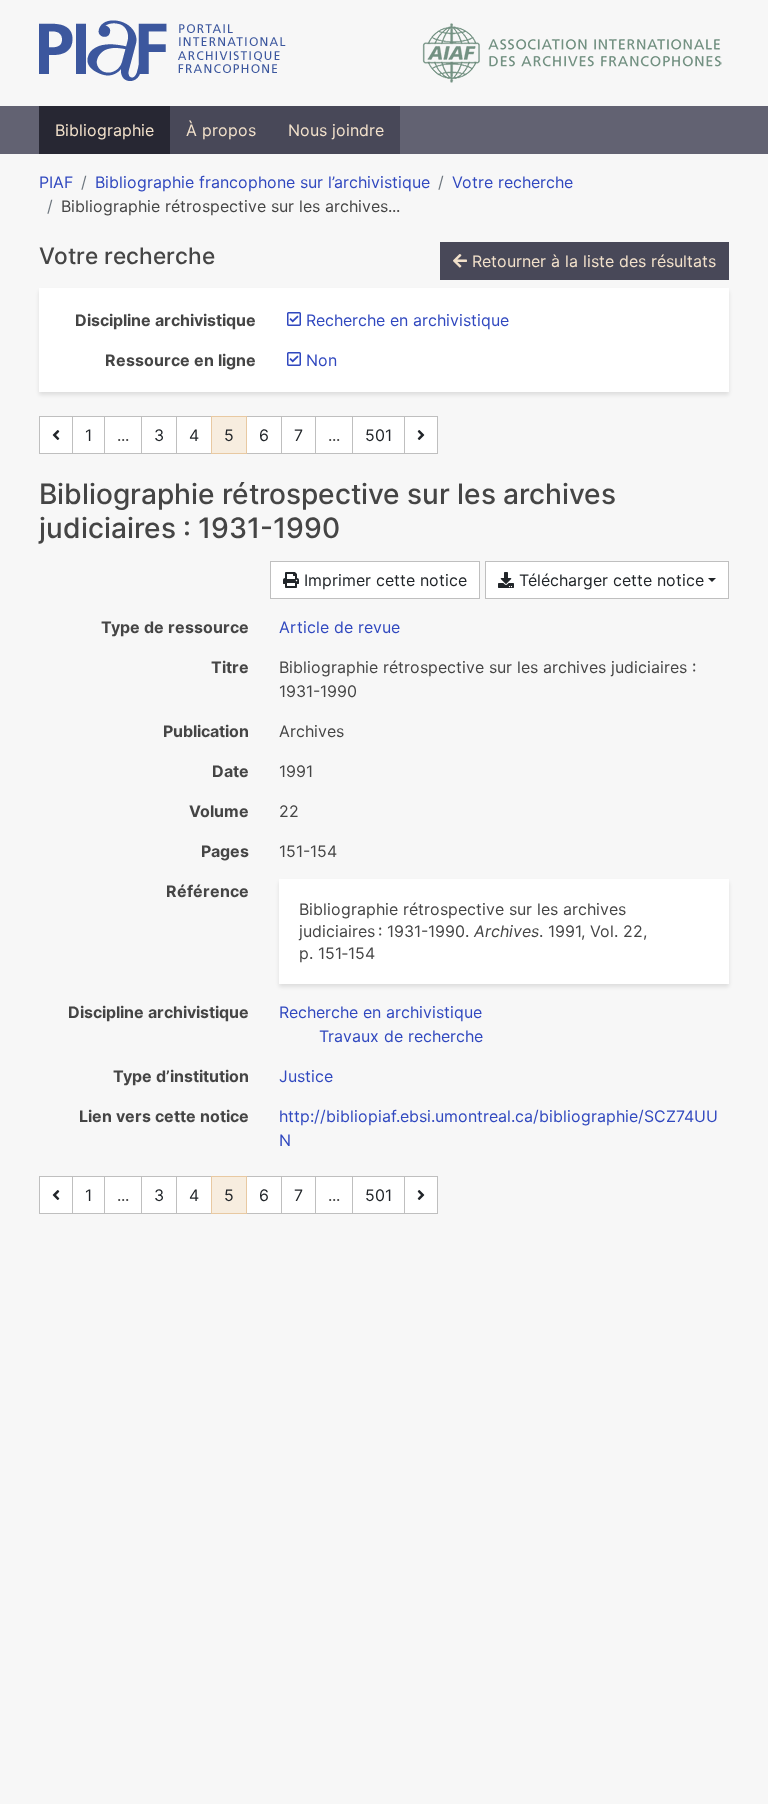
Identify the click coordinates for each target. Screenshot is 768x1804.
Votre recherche (512, 182)
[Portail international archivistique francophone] (162, 53)
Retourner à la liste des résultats (591, 261)
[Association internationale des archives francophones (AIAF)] (572, 53)
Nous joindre (336, 130)
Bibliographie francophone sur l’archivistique (262, 182)
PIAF (56, 182)
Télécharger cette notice (609, 580)
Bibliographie (104, 130)
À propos (221, 130)
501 (378, 435)
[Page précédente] (56, 435)
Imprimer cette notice (383, 580)
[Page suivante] (421, 435)
